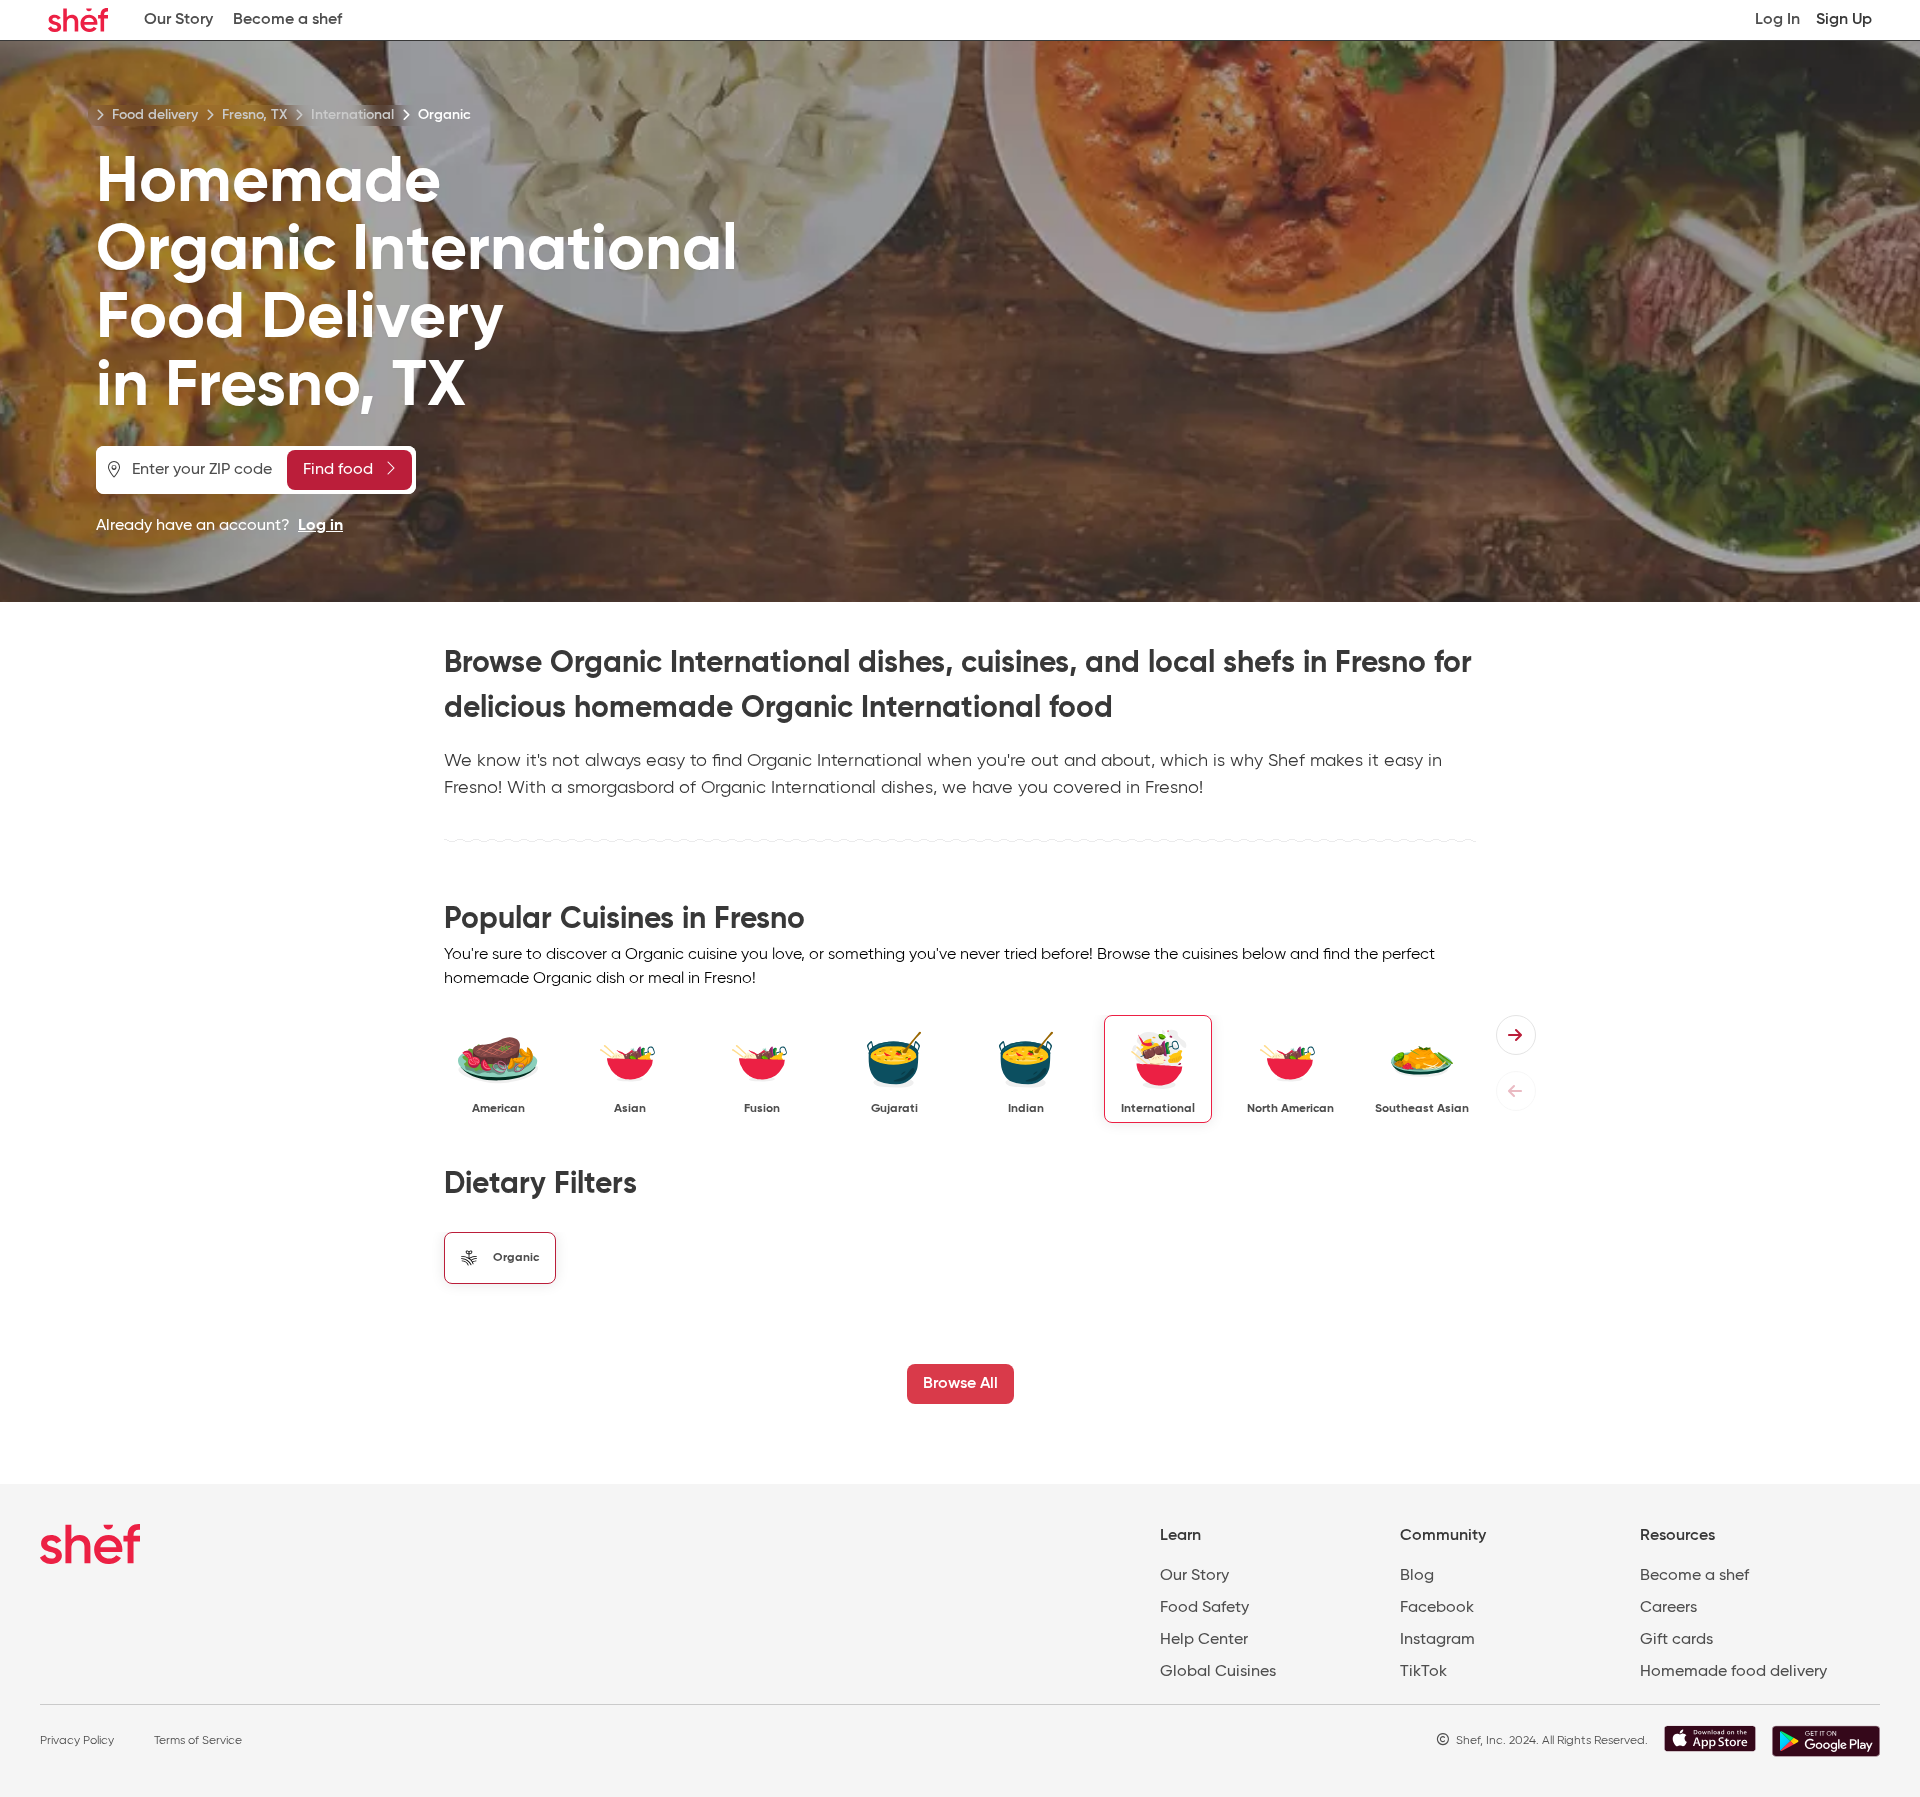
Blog (1417, 1576)
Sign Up (1844, 20)
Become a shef (287, 20)
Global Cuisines (1218, 1672)
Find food (338, 470)
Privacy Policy (77, 1741)
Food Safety (1204, 1608)
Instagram (1437, 1640)
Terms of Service (198, 1741)
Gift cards (1676, 1640)
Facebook (1437, 1608)
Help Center (1204, 1640)
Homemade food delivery (1733, 1672)
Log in (320, 526)
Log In (1777, 20)
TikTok (1423, 1672)
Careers (1668, 1608)
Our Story (178, 20)
